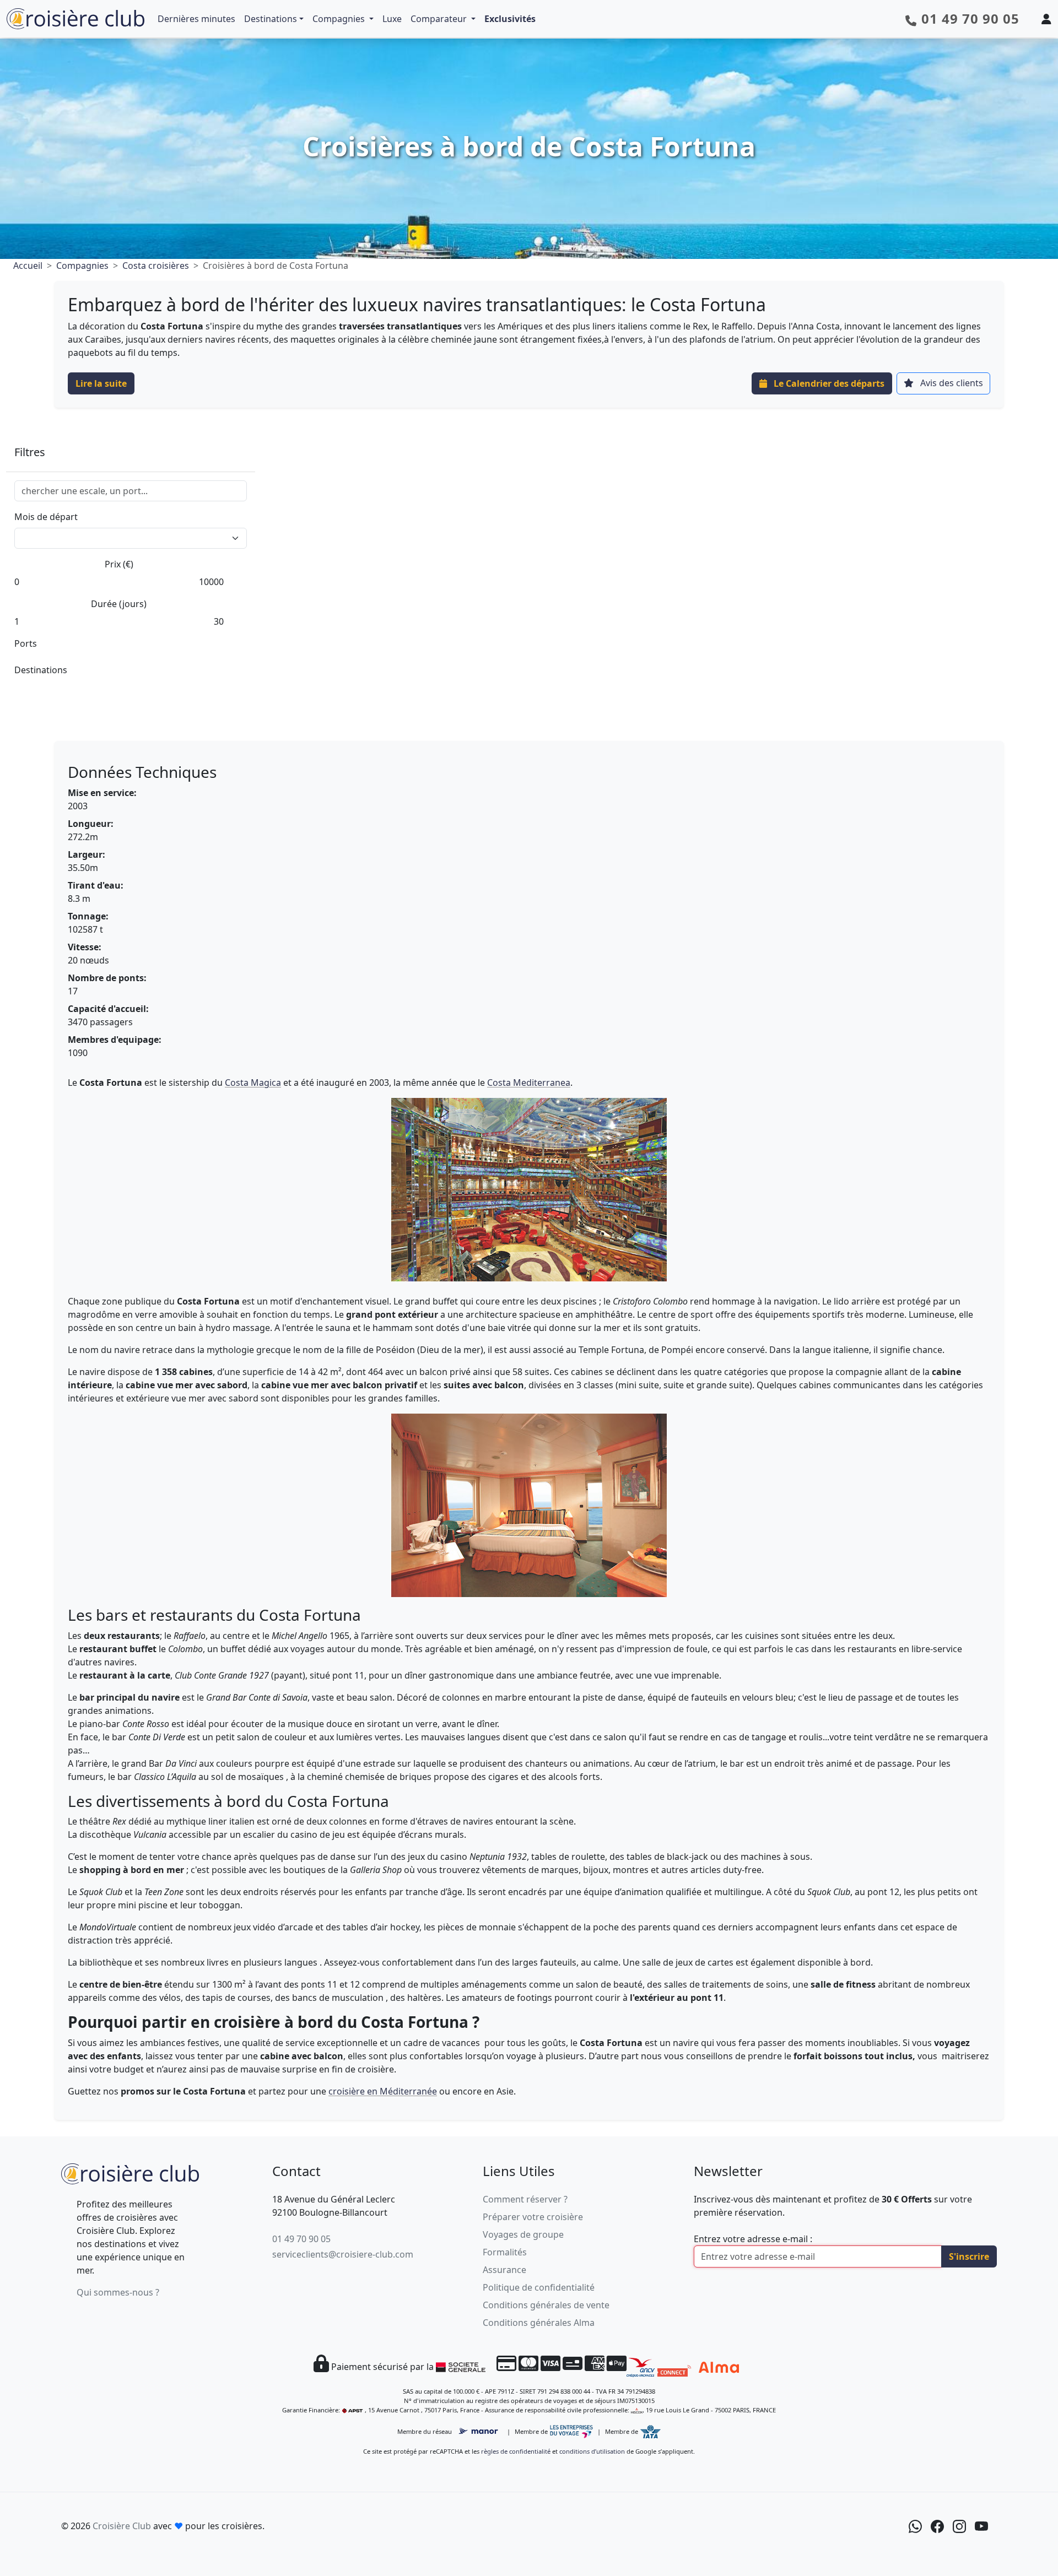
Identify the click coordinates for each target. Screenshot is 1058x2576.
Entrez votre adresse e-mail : (753, 2239)
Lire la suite (101, 383)
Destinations (271, 19)
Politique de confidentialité (539, 2287)
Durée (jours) (119, 604)
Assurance (504, 2270)
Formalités (505, 2252)
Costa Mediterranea (529, 1083)
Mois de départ (46, 517)
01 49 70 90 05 (301, 2239)
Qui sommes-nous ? (118, 2292)
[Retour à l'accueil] (130, 2172)
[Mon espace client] (1046, 19)
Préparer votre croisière (533, 2217)
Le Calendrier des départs (828, 383)
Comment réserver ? (525, 2199)
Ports (26, 643)
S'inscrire (969, 2256)
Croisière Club (122, 2526)
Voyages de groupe (523, 2234)
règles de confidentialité (516, 2451)
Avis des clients (951, 383)
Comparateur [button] (440, 19)
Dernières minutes (196, 19)
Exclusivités (510, 19)
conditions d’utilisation (592, 2451)
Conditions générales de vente (546, 2305)
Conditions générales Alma (539, 2323)
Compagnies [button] (340, 19)
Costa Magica (253, 1083)
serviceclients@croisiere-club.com (343, 2254)
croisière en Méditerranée (383, 2091)
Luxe (392, 19)
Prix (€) (119, 564)
